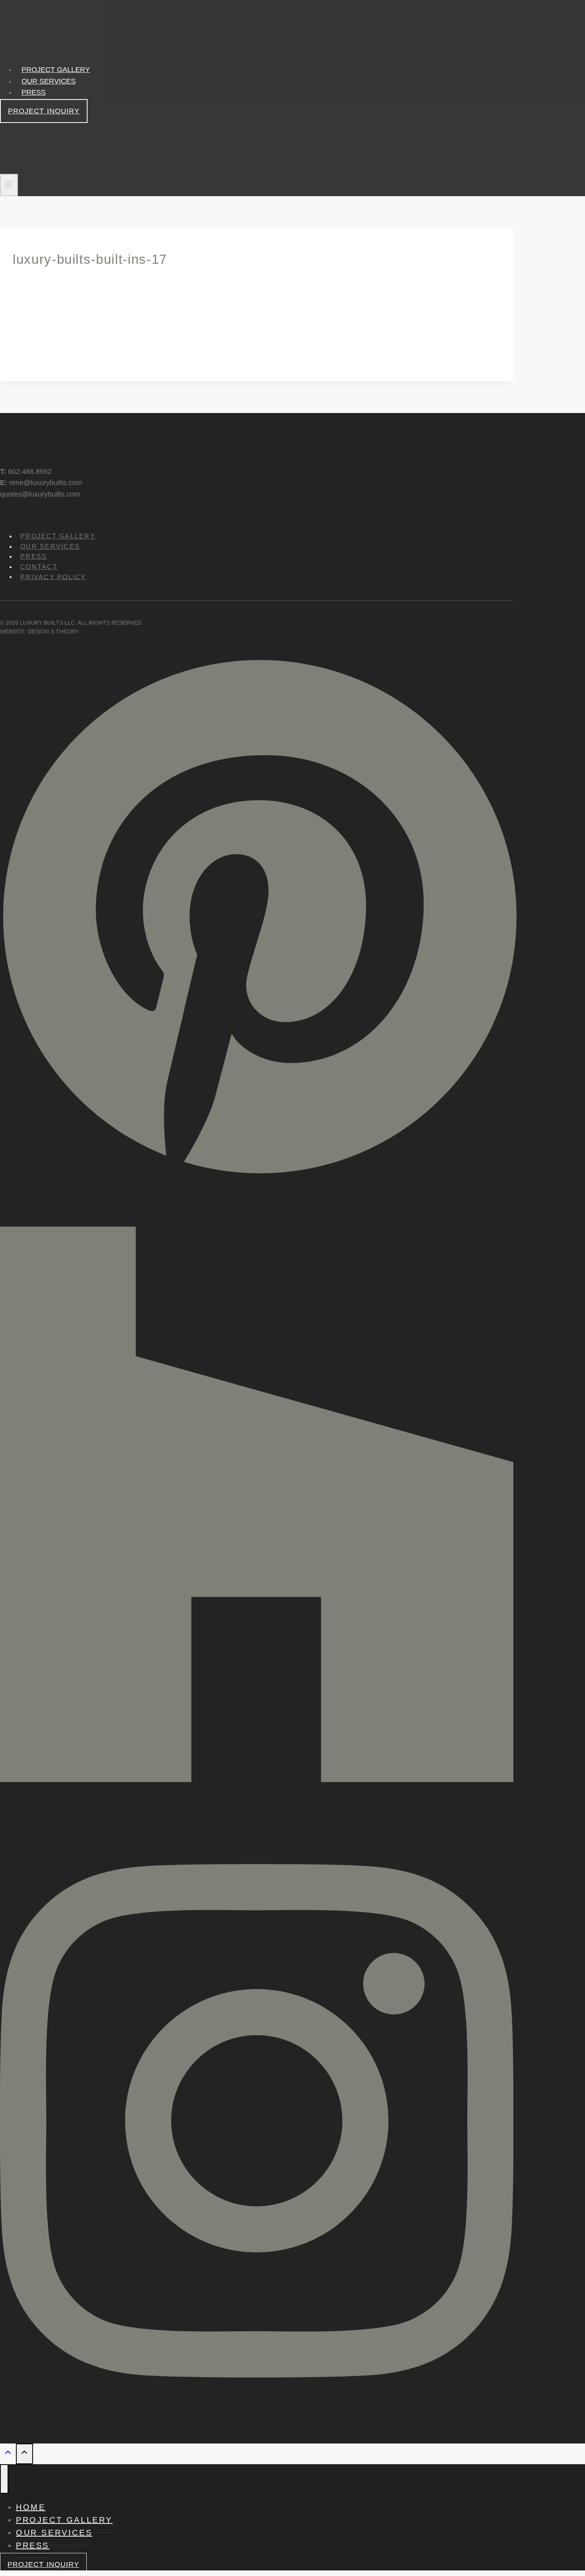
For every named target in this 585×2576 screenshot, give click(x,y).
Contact (39, 567)
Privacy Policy (53, 577)
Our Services (49, 81)
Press (34, 92)
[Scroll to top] (8, 2454)
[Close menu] (4, 2479)
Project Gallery (56, 70)
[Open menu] (9, 185)
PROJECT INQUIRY (44, 111)
